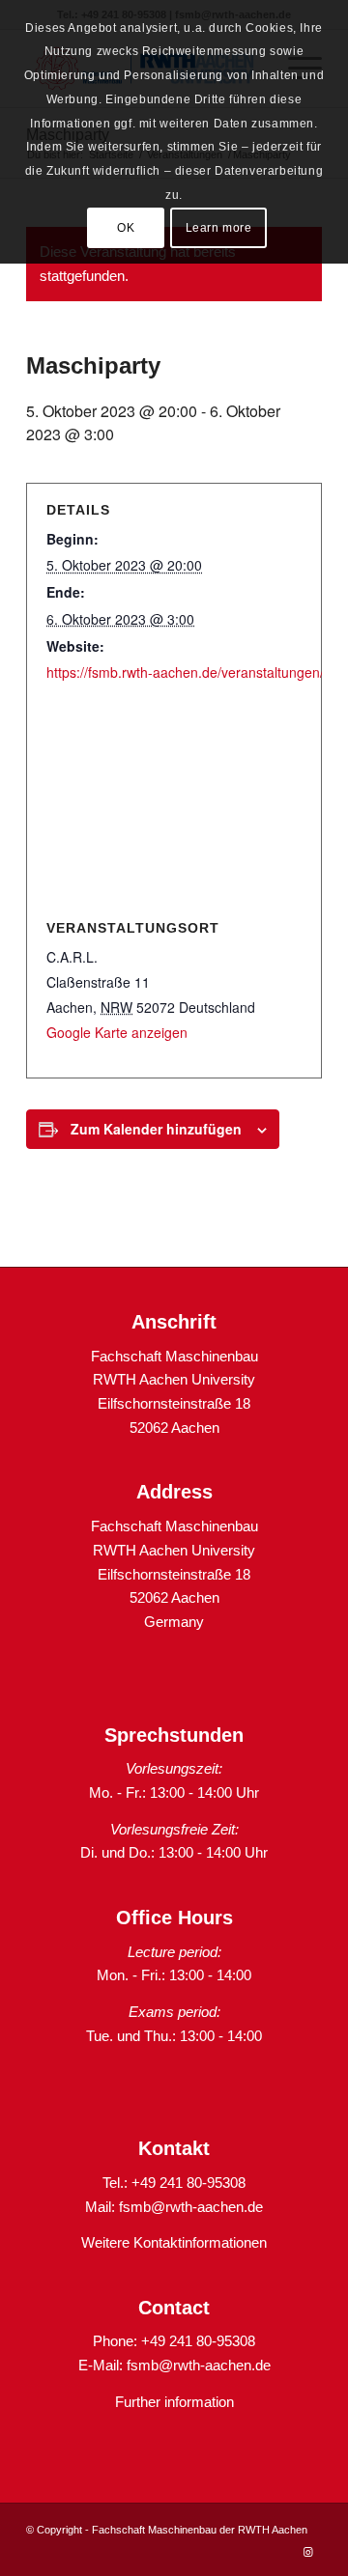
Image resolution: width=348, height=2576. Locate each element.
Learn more (219, 228)
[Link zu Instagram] (307, 2552)
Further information (174, 2402)
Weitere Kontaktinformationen (174, 2242)
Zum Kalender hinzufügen (156, 1129)
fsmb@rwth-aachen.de (191, 2207)
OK (126, 228)
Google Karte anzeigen (117, 1032)
